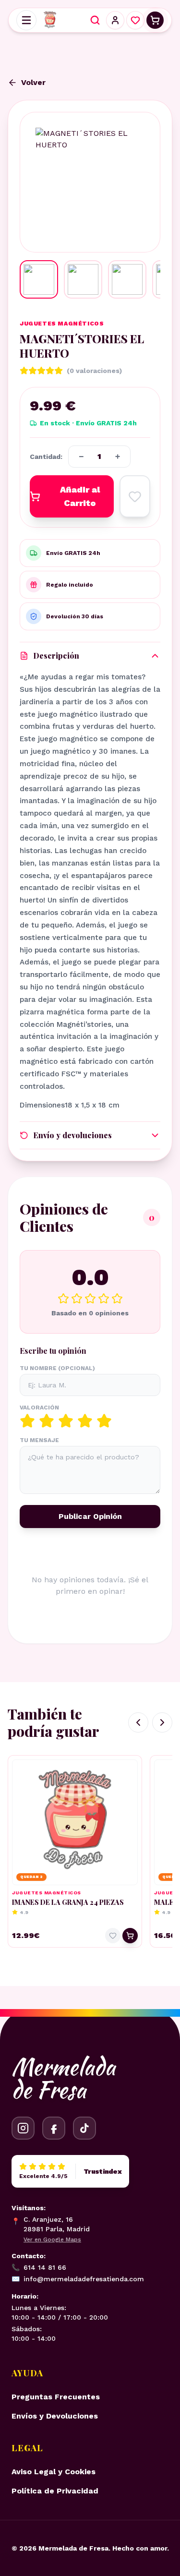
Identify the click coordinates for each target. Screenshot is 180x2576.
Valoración (39, 1408)
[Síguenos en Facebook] (54, 2128)
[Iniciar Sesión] (115, 20)
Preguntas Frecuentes (56, 2397)
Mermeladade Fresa (63, 2078)
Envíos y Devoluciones (55, 2416)
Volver (33, 82)
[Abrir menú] (26, 20)
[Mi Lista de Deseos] (135, 20)
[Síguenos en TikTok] (84, 2128)
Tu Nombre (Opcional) (57, 1368)
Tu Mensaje (39, 1440)
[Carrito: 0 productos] (155, 20)
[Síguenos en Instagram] (23, 2128)
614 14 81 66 (39, 2267)
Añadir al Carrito (80, 496)
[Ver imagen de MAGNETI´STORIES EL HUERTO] (39, 279)
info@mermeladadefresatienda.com (78, 2279)
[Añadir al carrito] (130, 1936)
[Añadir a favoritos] (135, 496)
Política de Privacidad (55, 2491)
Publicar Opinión (90, 1516)
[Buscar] (95, 20)
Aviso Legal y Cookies (54, 2472)
